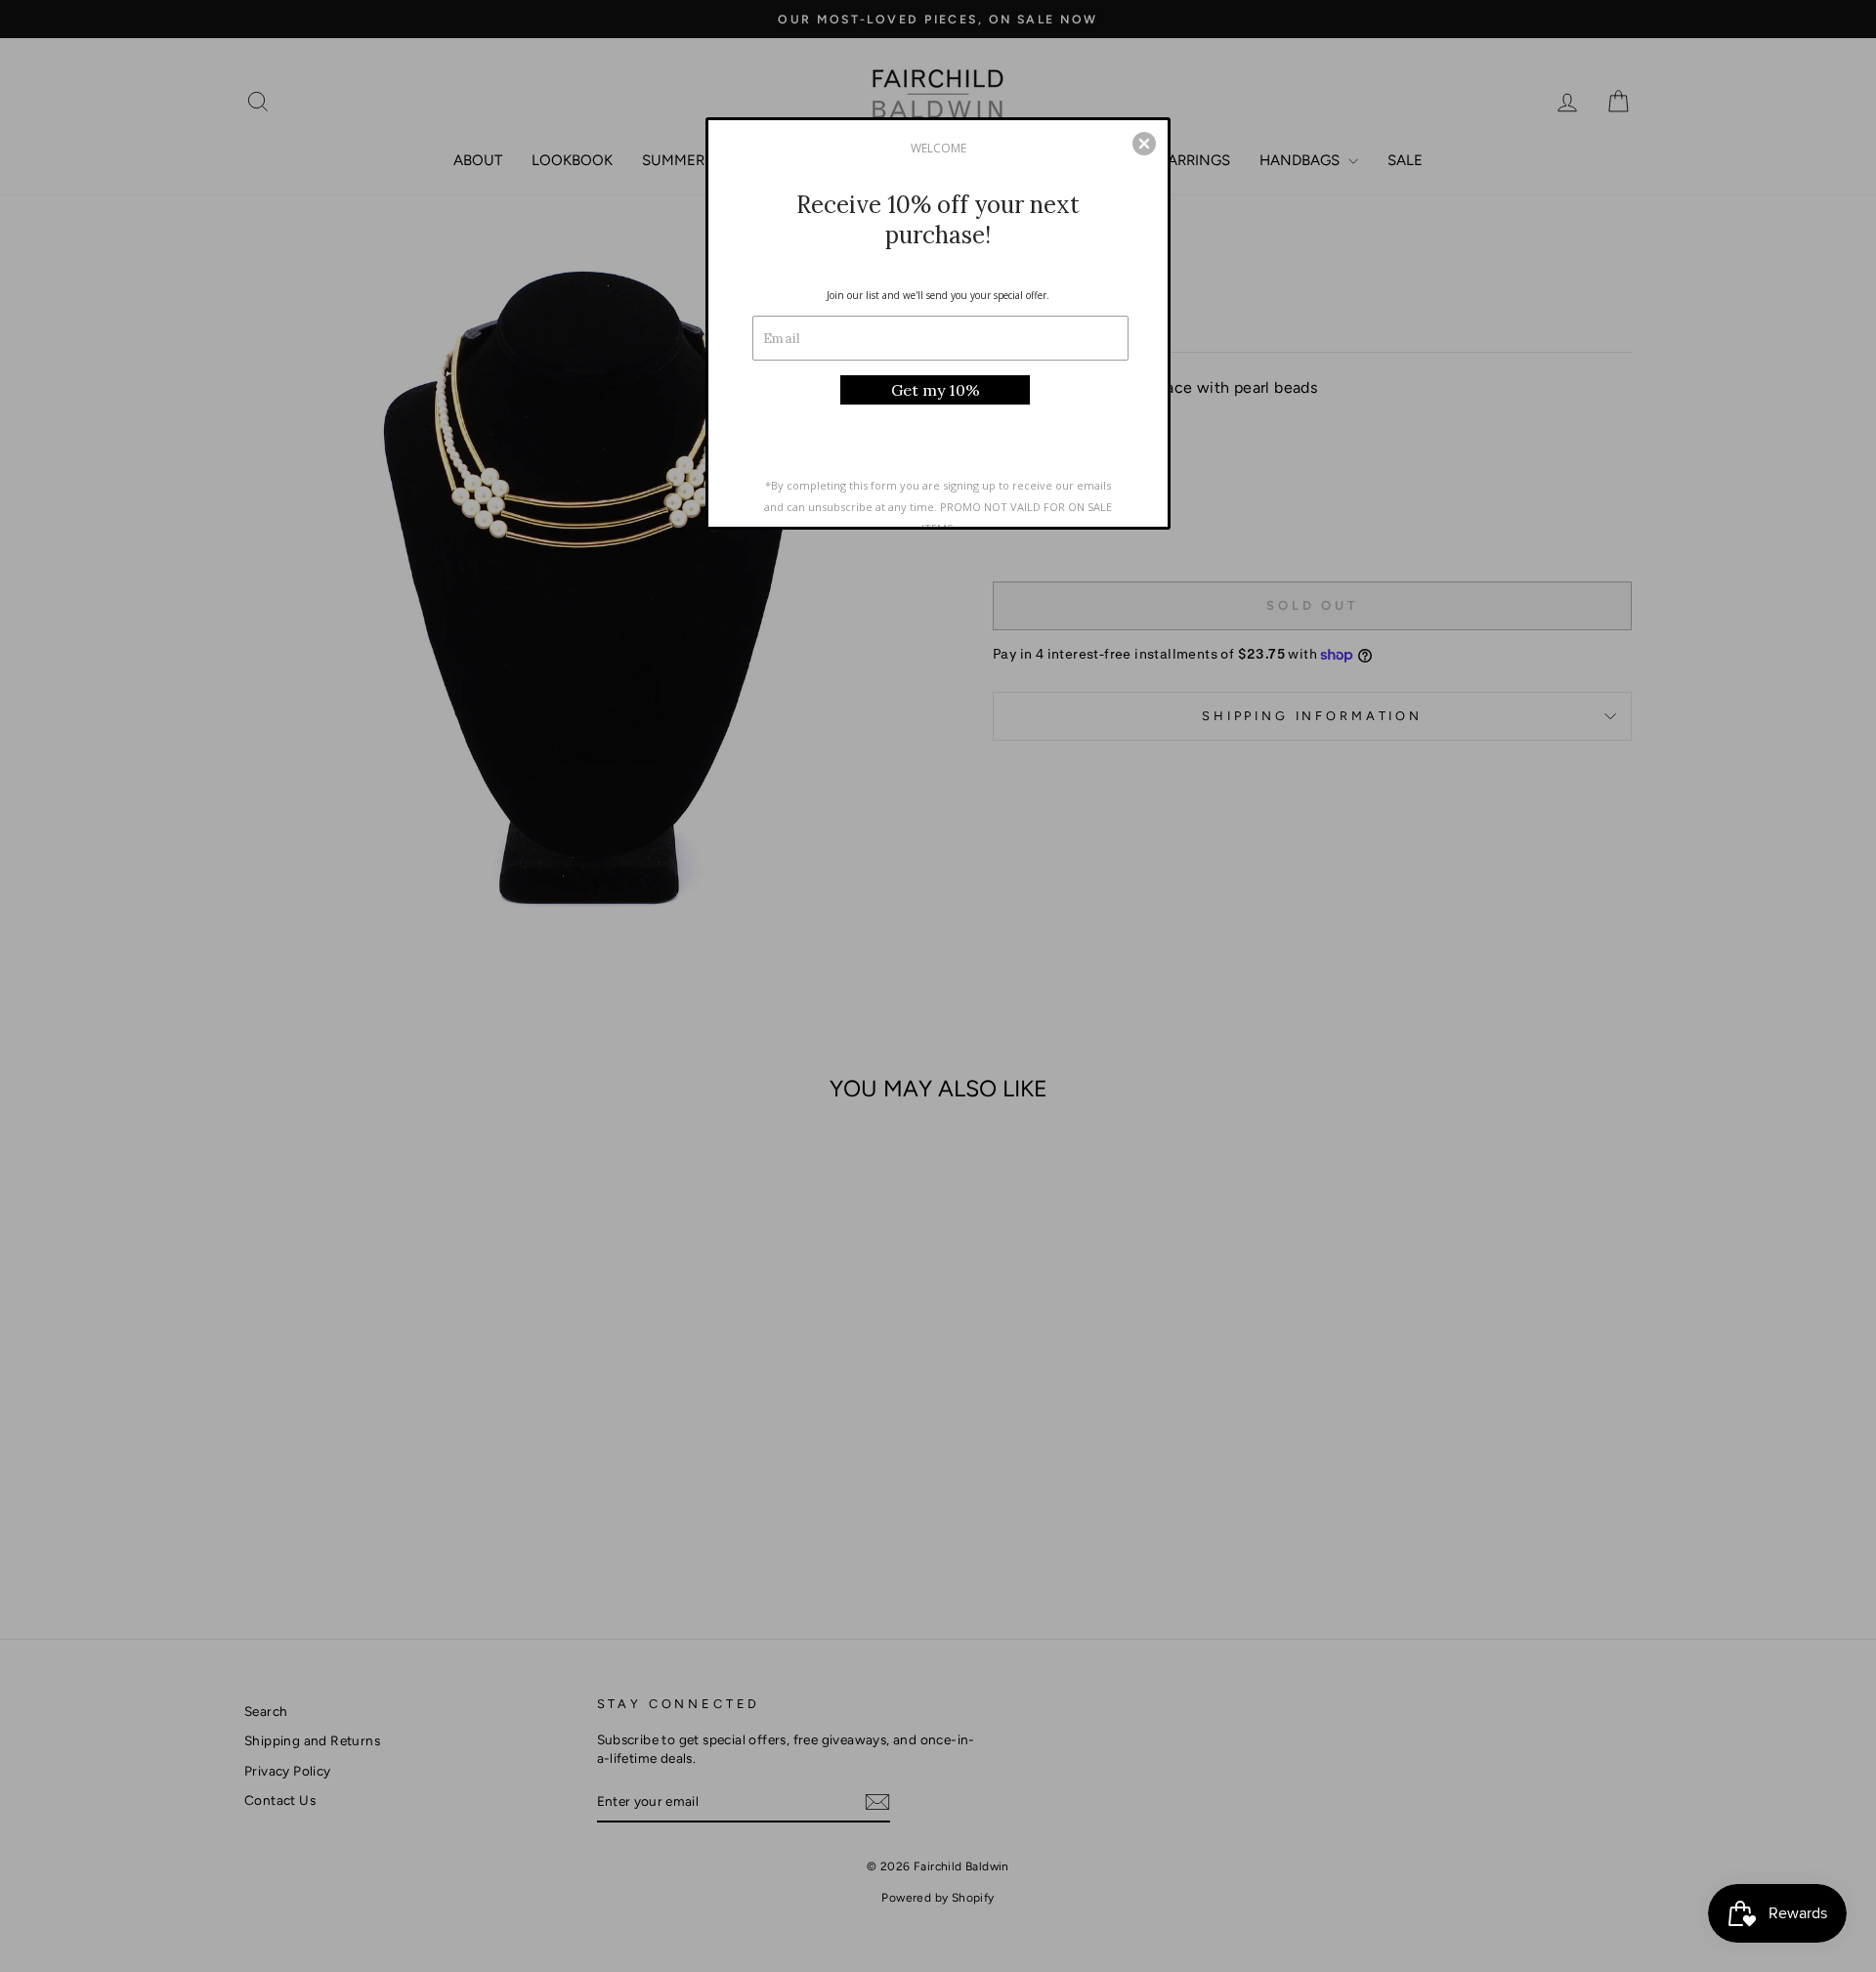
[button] (1144, 144)
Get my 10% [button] (936, 390)
